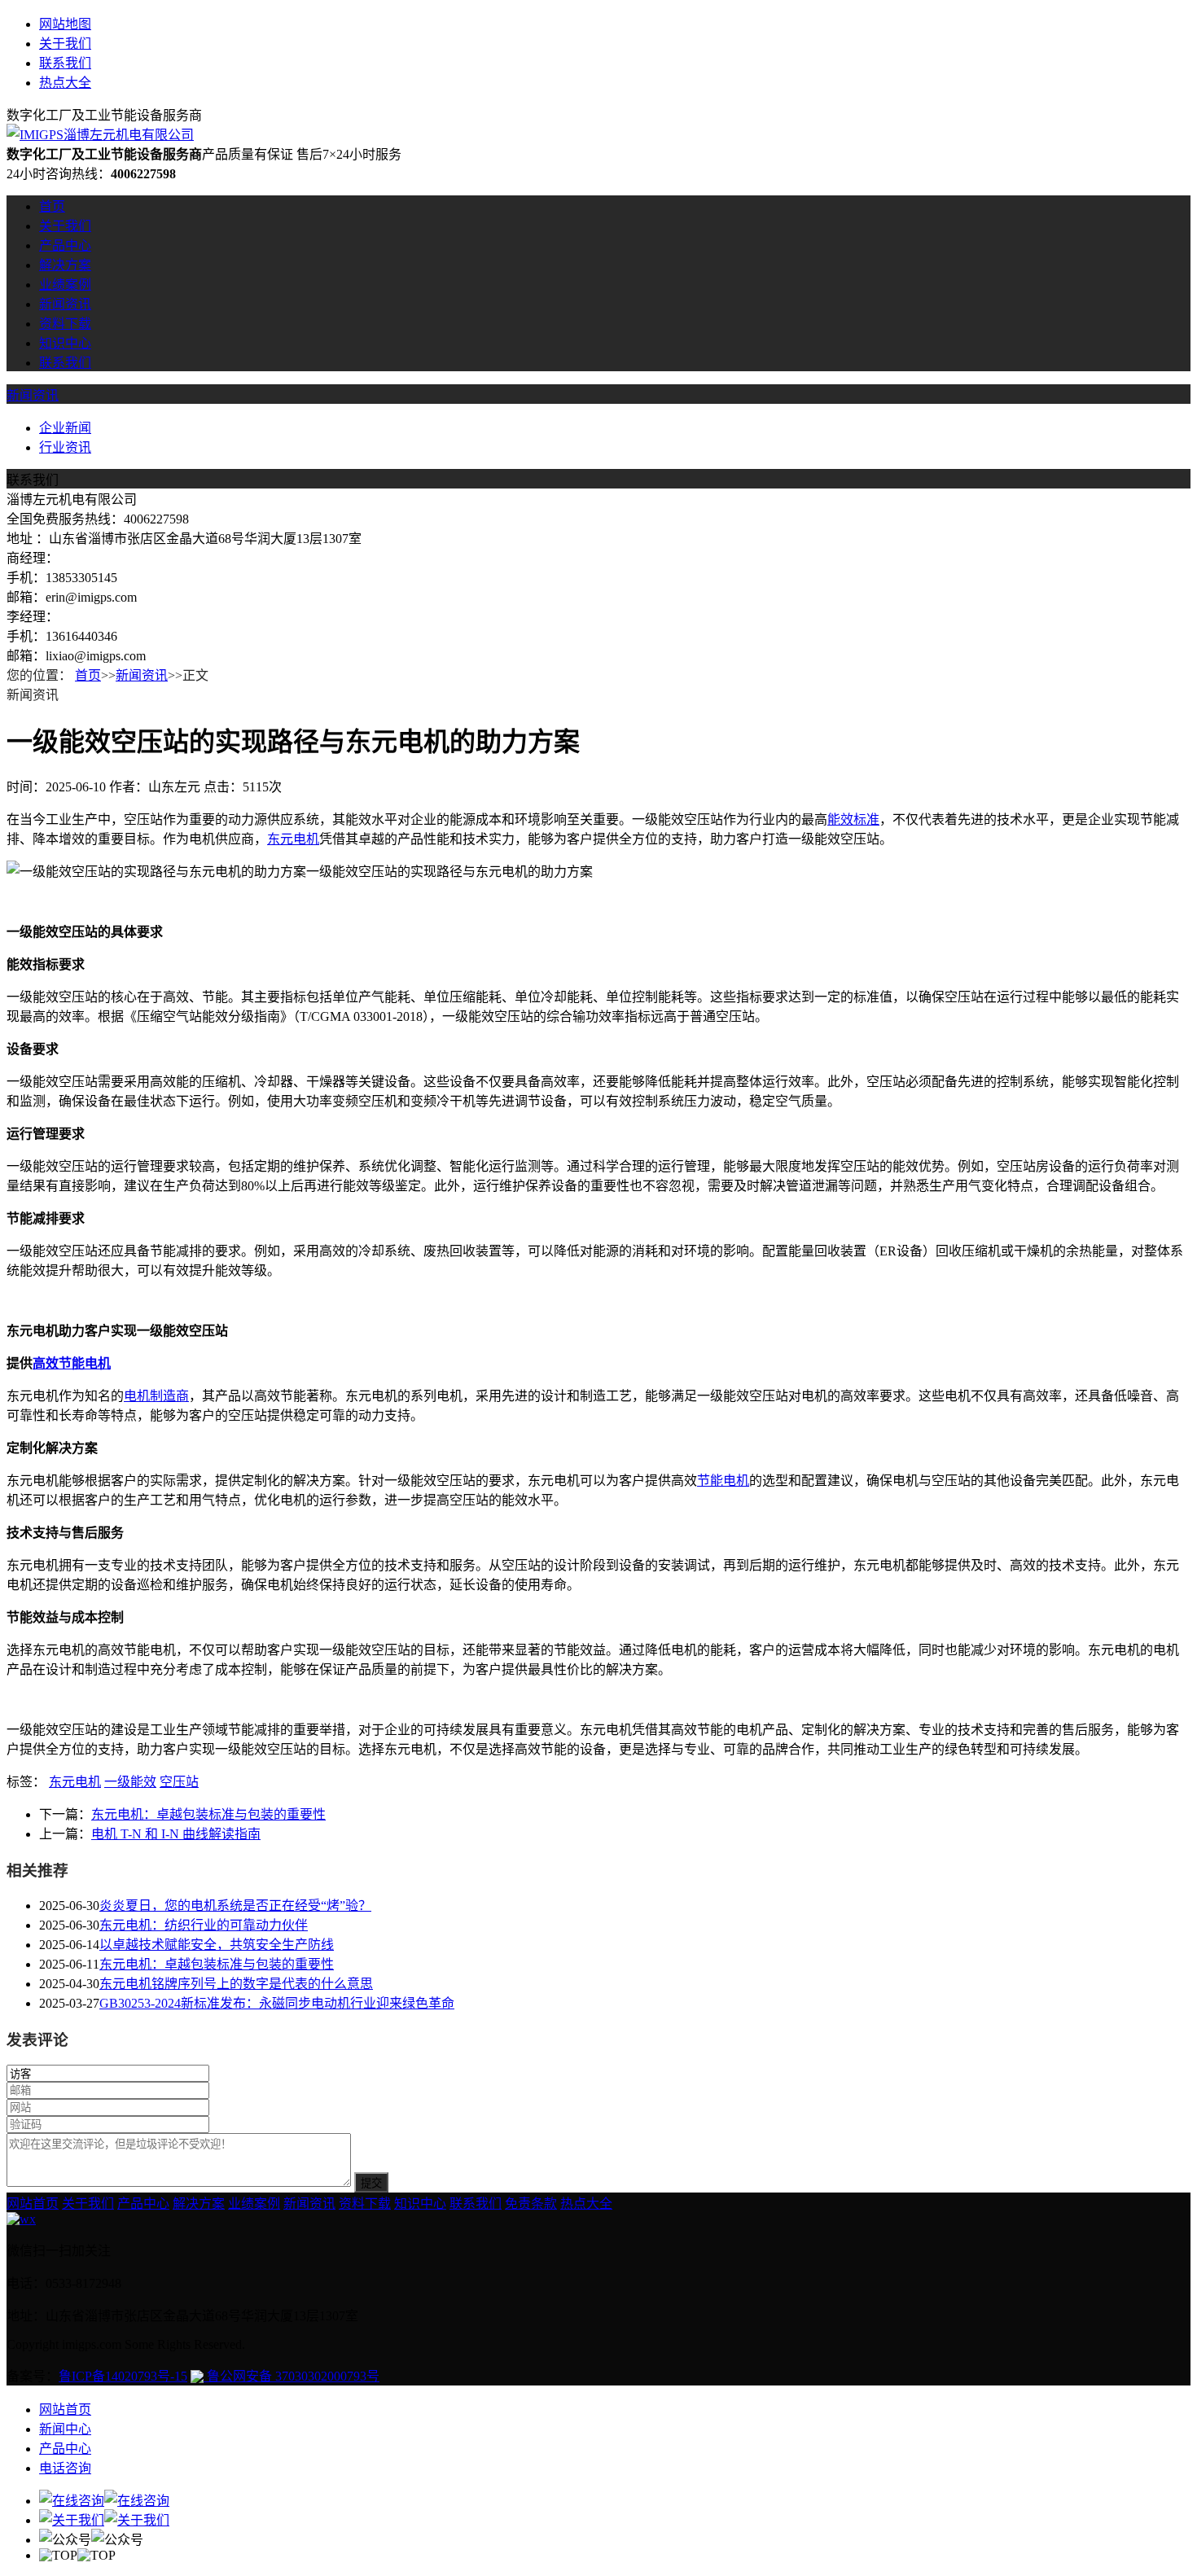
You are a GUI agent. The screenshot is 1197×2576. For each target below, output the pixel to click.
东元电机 (293, 839)
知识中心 (65, 343)
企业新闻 (65, 428)
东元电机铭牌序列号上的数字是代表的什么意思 (236, 1984)
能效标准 (853, 819)
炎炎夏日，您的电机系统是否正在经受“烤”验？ (235, 1906)
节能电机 (723, 1481)
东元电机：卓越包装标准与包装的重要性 (208, 1814)
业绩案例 (65, 285)
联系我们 (65, 63)
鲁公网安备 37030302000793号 (292, 2376)
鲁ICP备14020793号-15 (123, 2376)
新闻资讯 (65, 304)
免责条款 (531, 2204)
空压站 (179, 1782)
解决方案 (65, 265)
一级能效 (130, 1782)
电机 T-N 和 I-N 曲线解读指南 (176, 1834)
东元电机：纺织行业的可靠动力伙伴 (204, 1925)
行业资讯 (65, 447)
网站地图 (65, 24)
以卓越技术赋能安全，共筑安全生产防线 (217, 1945)
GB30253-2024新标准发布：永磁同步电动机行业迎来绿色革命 (277, 2003)
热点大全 (65, 83)
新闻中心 (65, 2429)
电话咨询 (65, 2468)
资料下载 (65, 324)
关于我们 (65, 44)
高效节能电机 (72, 1363)
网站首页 (33, 2204)
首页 (52, 206)
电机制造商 (156, 1396)
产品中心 (65, 245)
